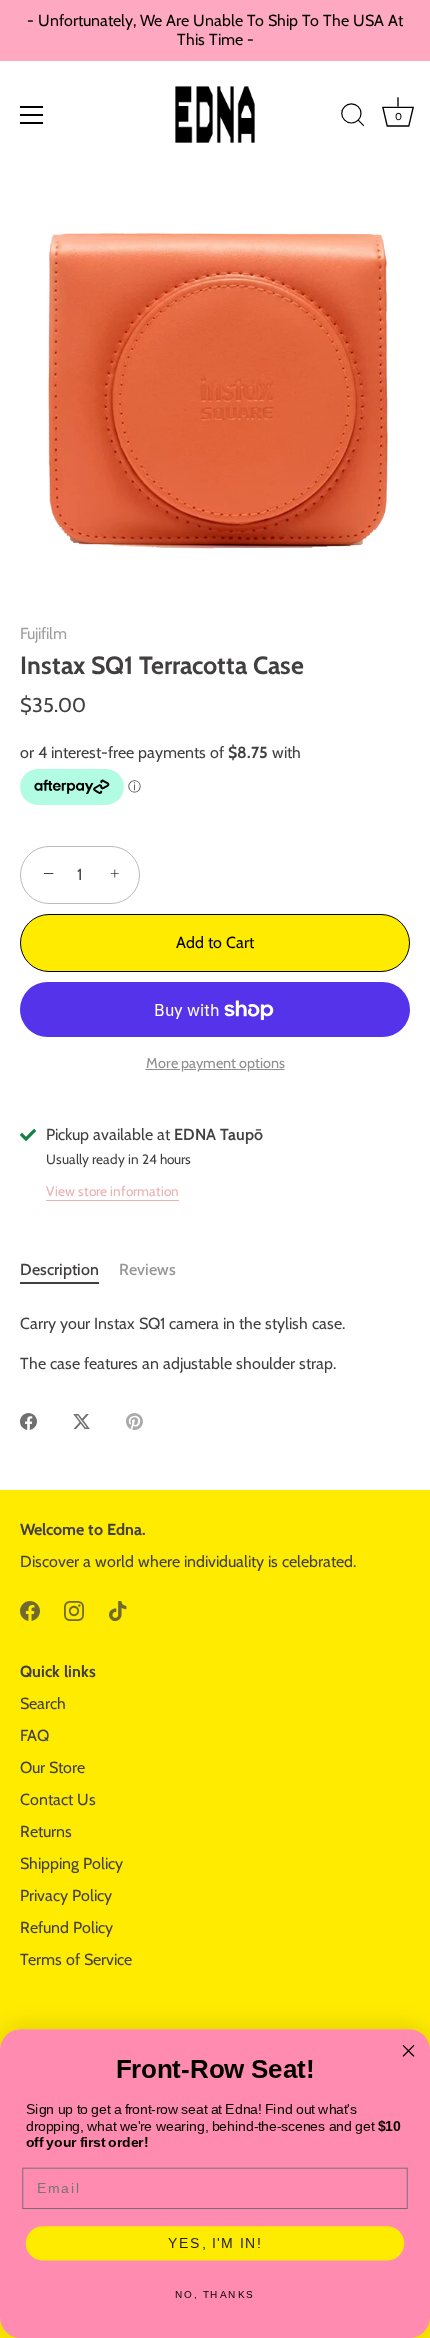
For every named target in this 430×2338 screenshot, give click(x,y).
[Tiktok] (118, 1609)
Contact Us (58, 1799)
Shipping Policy (71, 1863)
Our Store (52, 1767)
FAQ (34, 1735)
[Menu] (32, 115)
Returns (46, 1831)
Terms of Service (76, 1959)
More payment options (215, 1063)
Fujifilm (43, 633)
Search (43, 1703)
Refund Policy (66, 1927)
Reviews (147, 1269)
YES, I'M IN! (215, 2243)
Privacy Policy (66, 1895)
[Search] (353, 118)
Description (59, 1269)
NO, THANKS (215, 2295)
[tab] (69, 1270)
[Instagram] (74, 1609)
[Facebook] (30, 1609)
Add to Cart (215, 942)
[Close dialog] (409, 2051)
